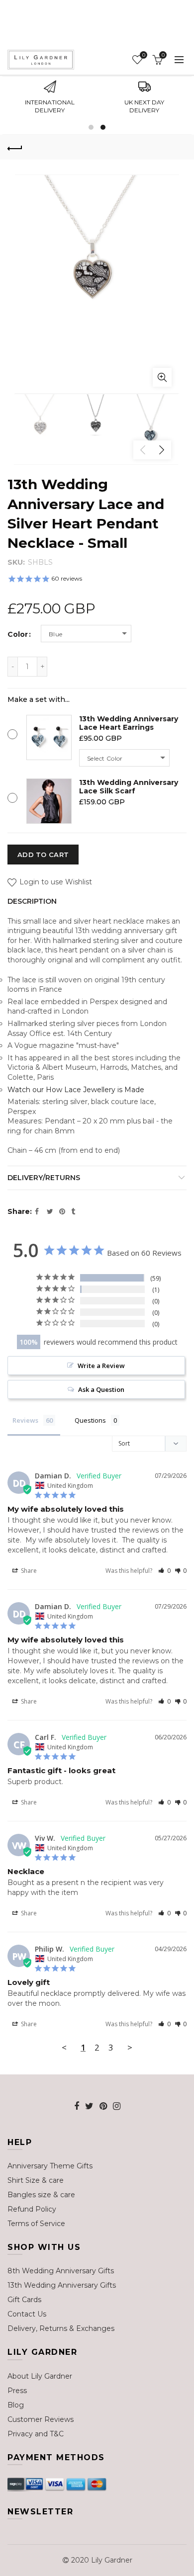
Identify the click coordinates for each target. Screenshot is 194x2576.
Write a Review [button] (101, 1366)
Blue (56, 634)
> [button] (130, 2047)
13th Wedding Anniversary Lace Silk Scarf (129, 787)
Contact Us (27, 2314)
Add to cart (43, 855)
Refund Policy (32, 2209)
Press (17, 2391)
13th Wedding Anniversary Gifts (62, 2285)
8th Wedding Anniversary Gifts (61, 2271)
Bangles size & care (41, 2195)
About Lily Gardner (40, 2376)
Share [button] (28, 1571)
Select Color (105, 758)
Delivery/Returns (44, 1178)
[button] (164, 1571)
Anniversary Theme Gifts (50, 2166)
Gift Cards (24, 2300)
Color (18, 635)
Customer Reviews (41, 2419)
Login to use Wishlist (55, 882)
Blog (16, 2405)
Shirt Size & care (36, 2180)
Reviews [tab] (25, 1420)
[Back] (15, 147)
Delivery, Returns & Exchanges (61, 2328)
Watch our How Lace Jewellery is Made (76, 1090)
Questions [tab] (90, 1420)
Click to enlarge (162, 377)
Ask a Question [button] (101, 1389)
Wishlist (144, 55)
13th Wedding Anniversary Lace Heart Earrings (129, 723)
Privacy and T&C (36, 2434)
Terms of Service (36, 2224)
